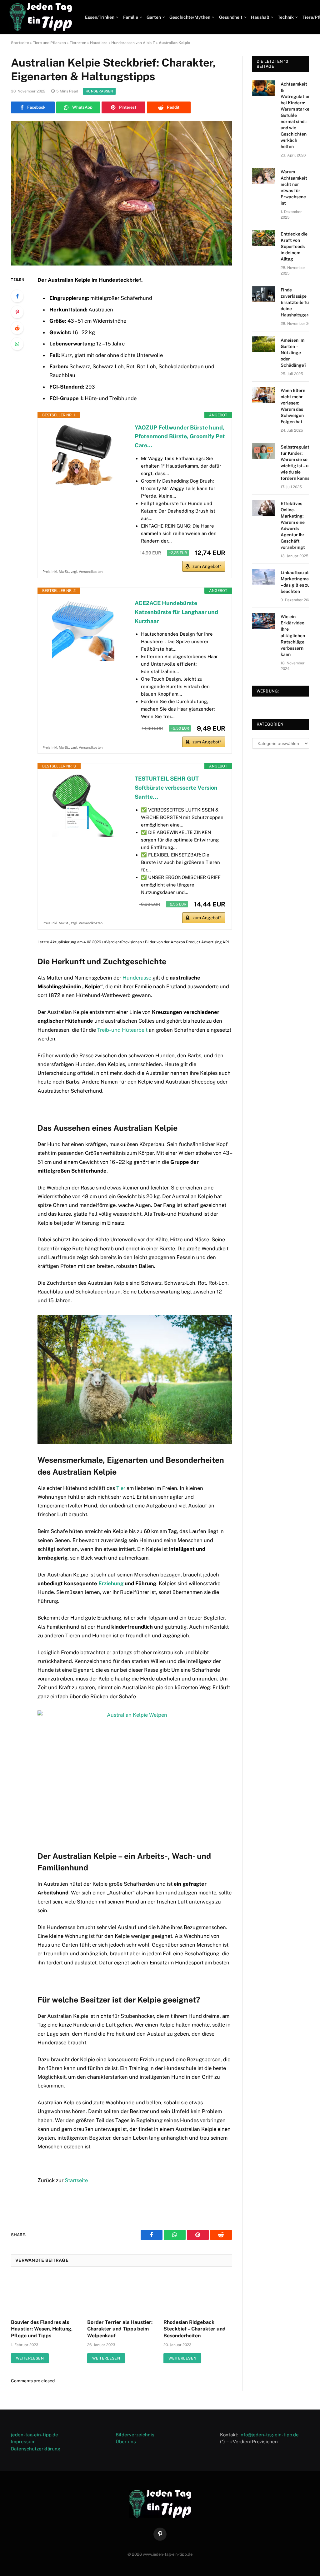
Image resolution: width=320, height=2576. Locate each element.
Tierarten (78, 43)
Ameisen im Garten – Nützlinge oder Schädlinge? (293, 353)
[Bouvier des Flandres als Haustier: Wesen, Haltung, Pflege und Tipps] (45, 2295)
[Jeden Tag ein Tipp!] (41, 17)
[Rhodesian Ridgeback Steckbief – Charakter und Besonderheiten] (197, 2295)
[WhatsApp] (17, 344)
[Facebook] (17, 296)
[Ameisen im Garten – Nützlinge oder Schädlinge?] (264, 344)
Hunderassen (99, 91)
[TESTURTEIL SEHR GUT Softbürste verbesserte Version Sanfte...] (83, 806)
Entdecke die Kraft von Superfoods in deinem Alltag (294, 246)
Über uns (126, 2442)
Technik (286, 17)
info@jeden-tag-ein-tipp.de (269, 2435)
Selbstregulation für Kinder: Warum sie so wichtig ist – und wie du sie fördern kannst (298, 463)
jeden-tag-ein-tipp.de (35, 2435)
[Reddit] (17, 328)
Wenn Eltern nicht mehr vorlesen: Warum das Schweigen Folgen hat (293, 406)
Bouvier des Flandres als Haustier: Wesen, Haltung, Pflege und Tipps (42, 2329)
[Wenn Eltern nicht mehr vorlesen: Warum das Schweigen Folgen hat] (264, 395)
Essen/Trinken (100, 17)
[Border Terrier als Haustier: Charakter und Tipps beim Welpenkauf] (121, 2295)
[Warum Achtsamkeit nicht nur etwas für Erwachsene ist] (264, 176)
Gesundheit (231, 17)
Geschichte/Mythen (190, 17)
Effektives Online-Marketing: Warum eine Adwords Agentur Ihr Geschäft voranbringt (293, 525)
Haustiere (99, 43)
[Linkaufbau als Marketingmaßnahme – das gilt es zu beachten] (264, 577)
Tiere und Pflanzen (49, 43)
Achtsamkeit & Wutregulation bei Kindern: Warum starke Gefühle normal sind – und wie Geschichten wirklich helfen (296, 115)
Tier (121, 1488)
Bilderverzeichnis (135, 2435)
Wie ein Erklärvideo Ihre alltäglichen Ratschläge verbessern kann (293, 635)
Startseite (20, 43)
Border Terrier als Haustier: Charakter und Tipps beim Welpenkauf (120, 2329)
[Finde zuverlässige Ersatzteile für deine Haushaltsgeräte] (264, 294)
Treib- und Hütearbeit (122, 1030)
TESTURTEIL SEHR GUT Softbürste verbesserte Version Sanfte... (176, 788)
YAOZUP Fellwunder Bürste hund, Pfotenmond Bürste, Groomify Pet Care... (180, 437)
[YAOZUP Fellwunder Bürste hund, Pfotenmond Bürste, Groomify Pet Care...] (83, 454)
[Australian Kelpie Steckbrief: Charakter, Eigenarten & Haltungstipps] (121, 193)
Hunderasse (137, 978)
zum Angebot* (207, 566)
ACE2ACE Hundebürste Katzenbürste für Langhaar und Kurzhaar (176, 612)
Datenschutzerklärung (36, 2449)
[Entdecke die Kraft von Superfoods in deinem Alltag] (264, 238)
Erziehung (111, 1583)
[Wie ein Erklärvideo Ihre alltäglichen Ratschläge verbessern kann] (264, 621)
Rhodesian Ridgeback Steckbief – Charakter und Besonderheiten (195, 2329)
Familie (131, 17)
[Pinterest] (17, 312)
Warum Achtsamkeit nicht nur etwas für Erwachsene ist (294, 187)
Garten (154, 17)
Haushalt (260, 17)
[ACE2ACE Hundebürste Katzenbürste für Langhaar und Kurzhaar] (83, 630)
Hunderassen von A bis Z (133, 43)
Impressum (23, 2442)
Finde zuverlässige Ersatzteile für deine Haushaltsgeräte (298, 302)
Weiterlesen (30, 2358)
